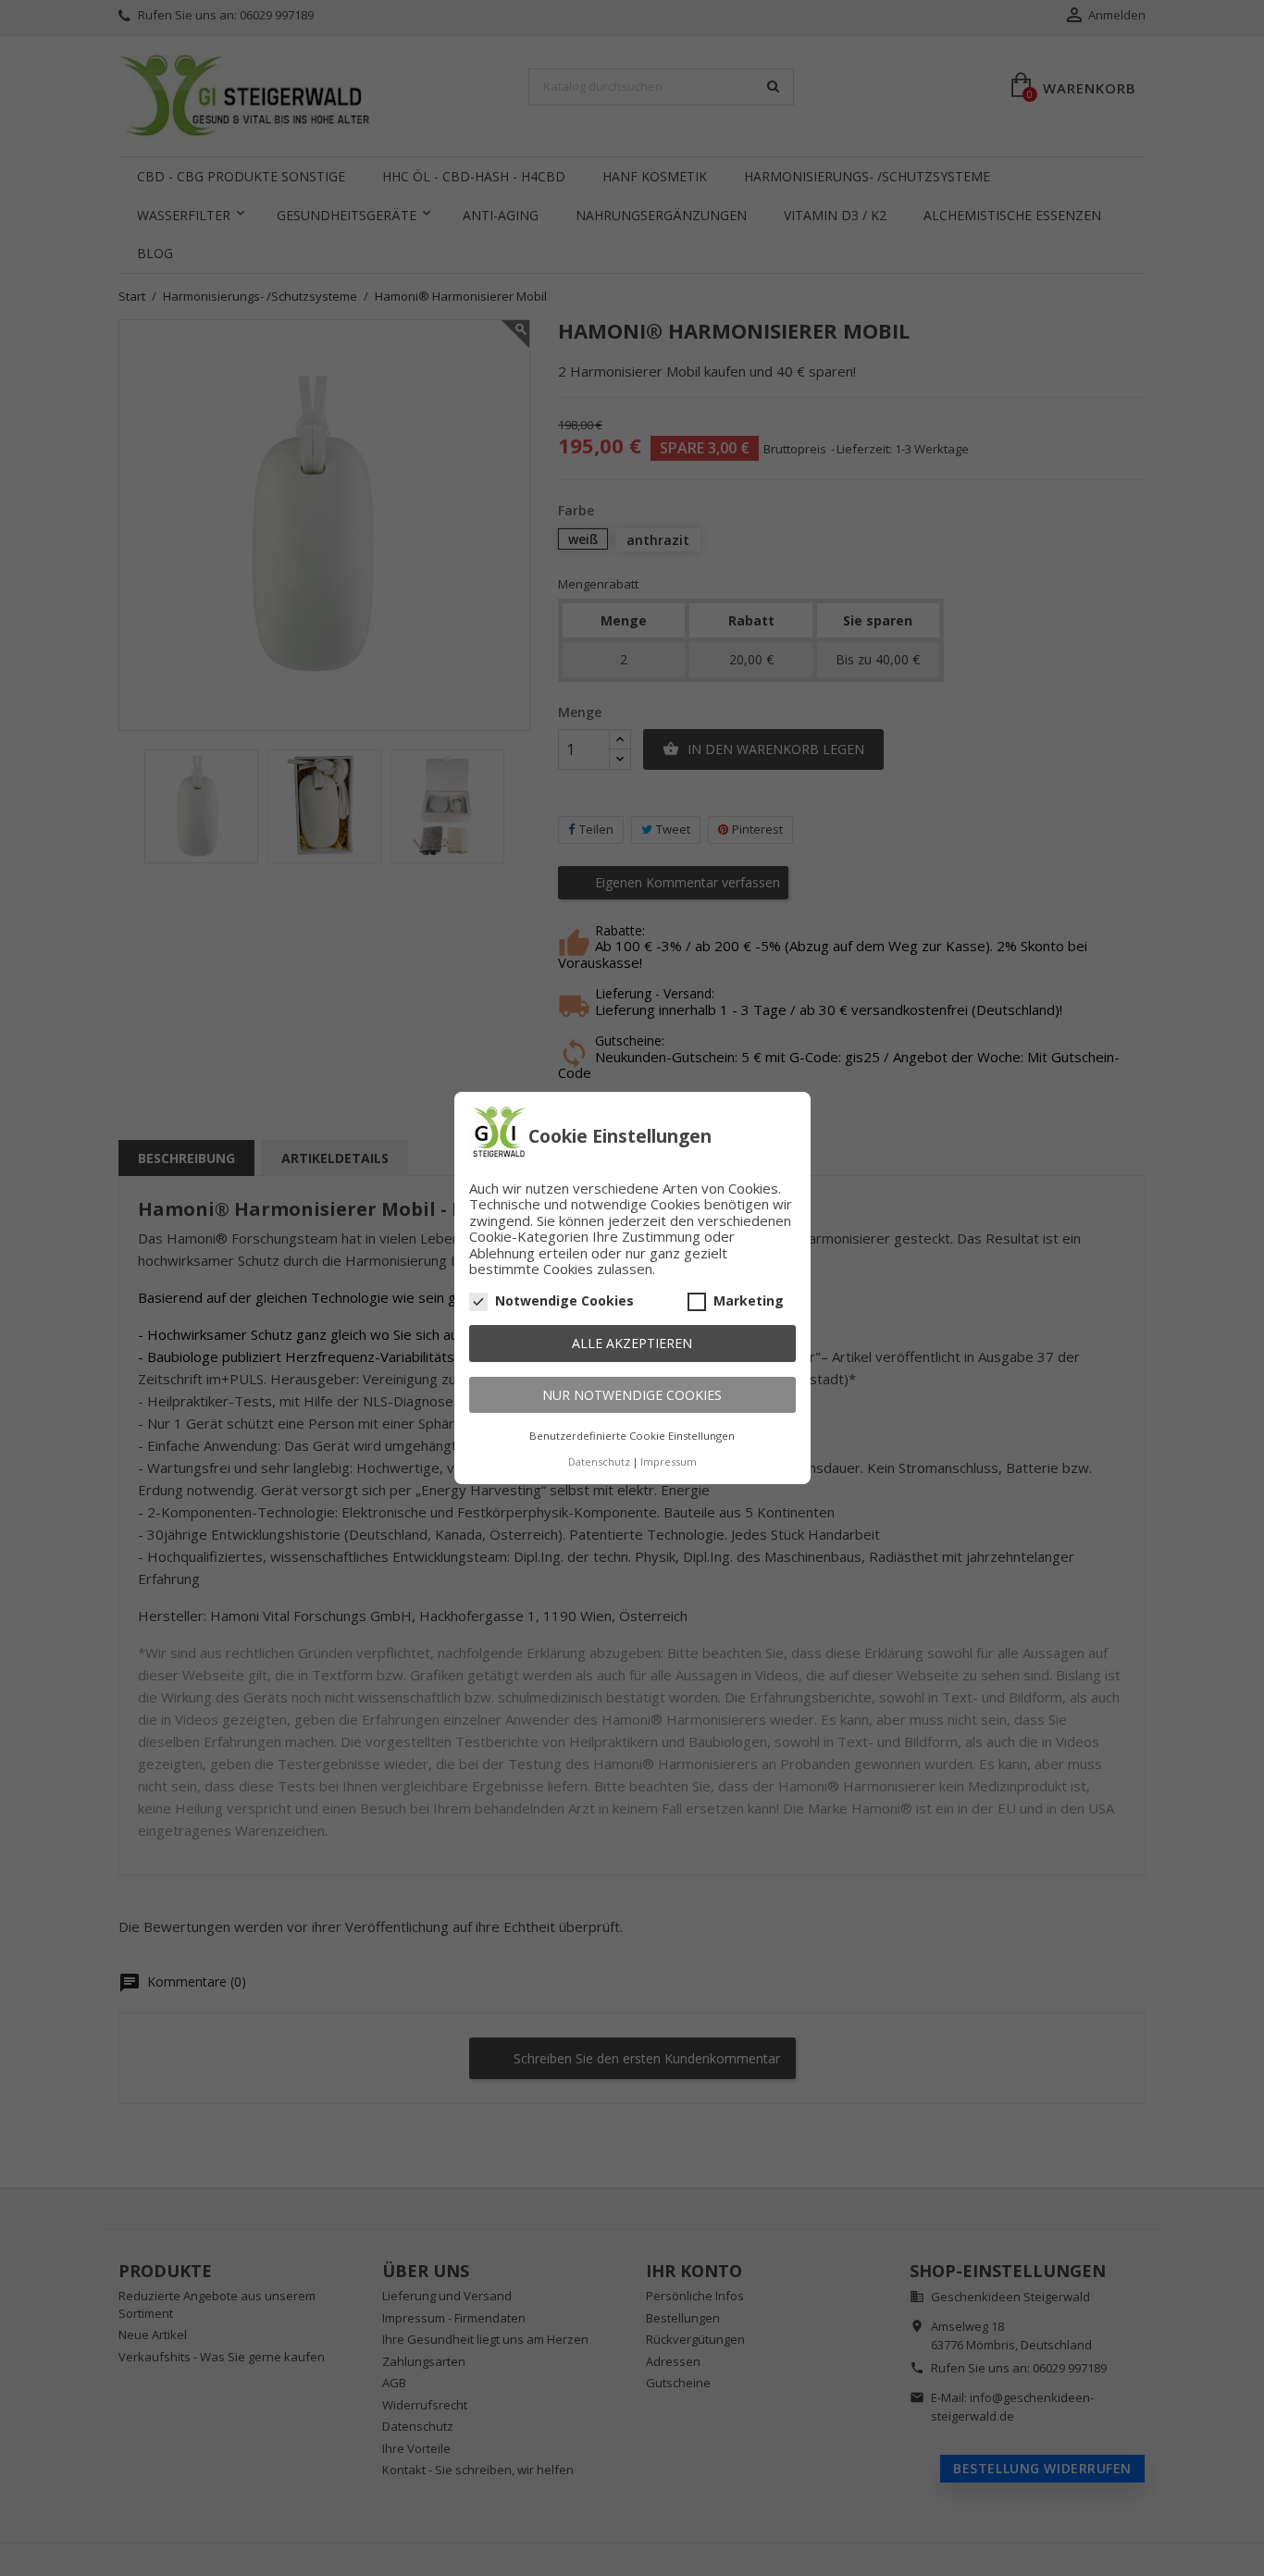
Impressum (669, 1461)
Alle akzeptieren (632, 1343)
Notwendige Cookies (564, 1301)
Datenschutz (599, 1461)
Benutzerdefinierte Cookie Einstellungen (632, 1436)
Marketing (749, 1301)
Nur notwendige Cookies (632, 1395)
